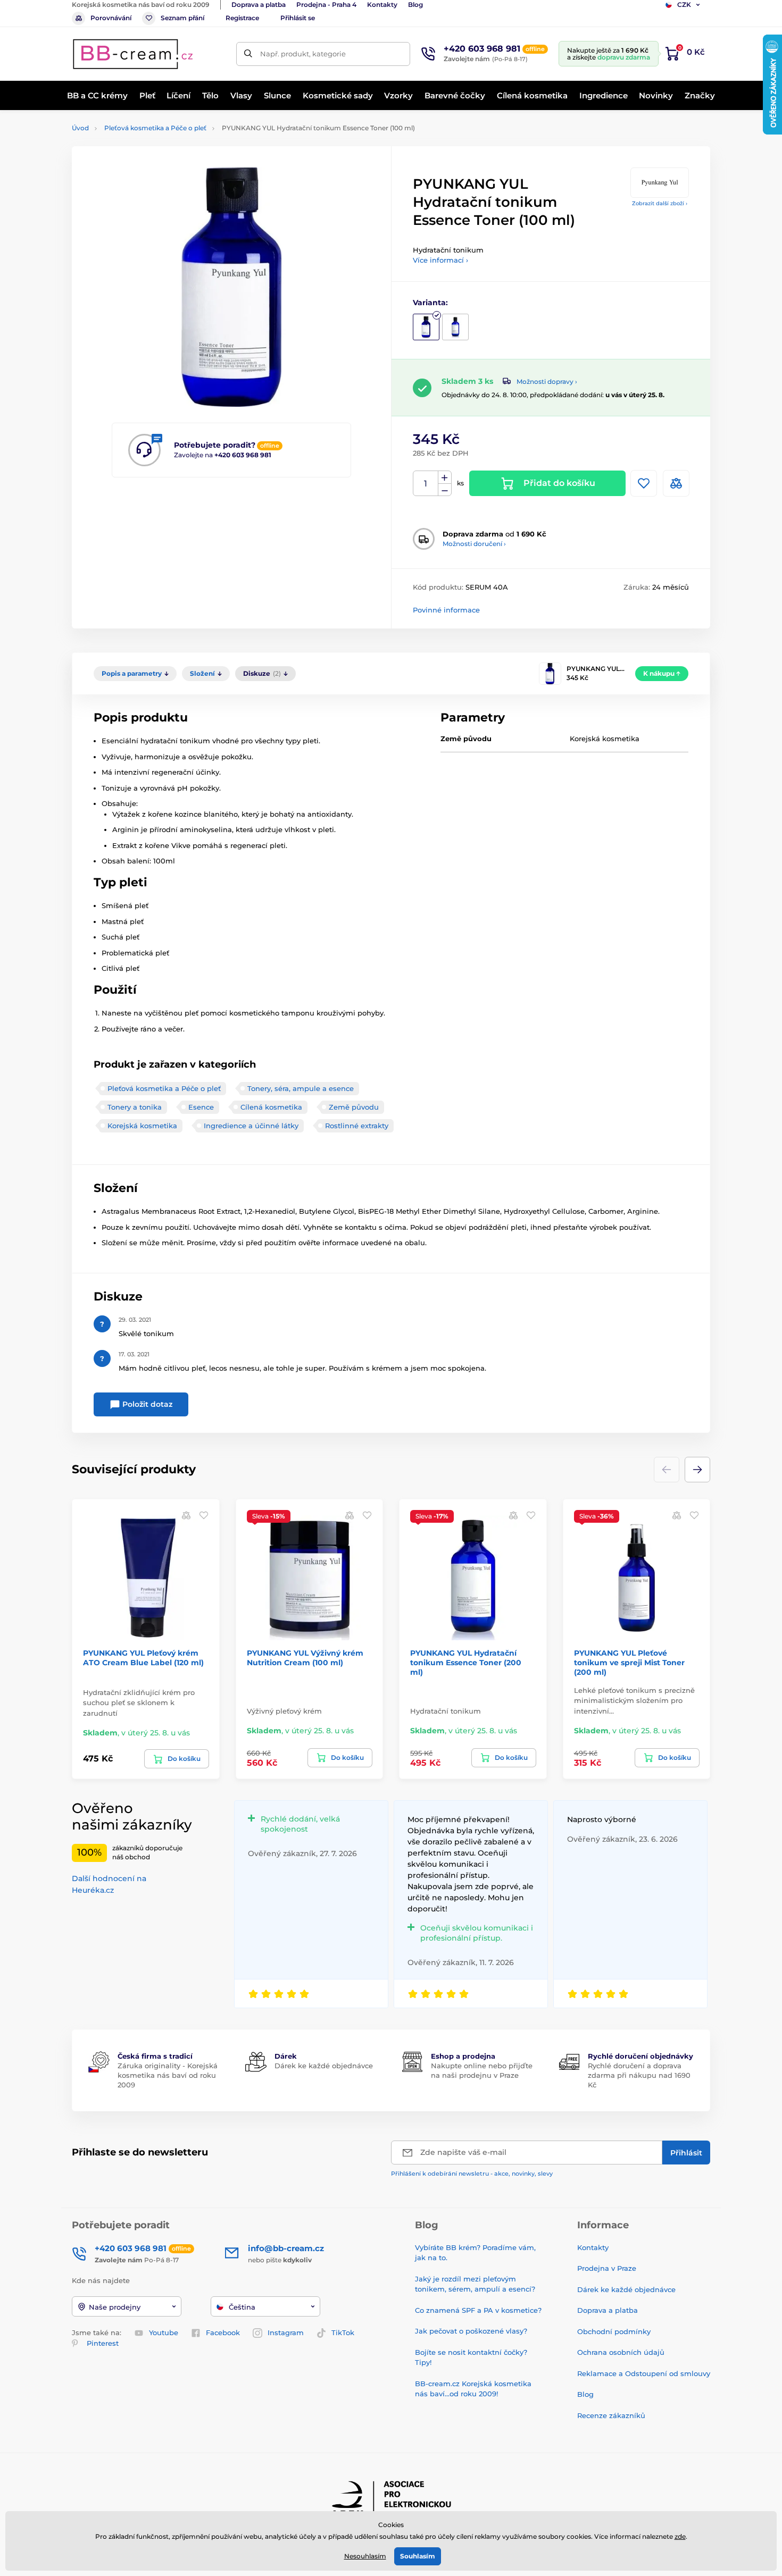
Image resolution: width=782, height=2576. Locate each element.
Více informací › (440, 260)
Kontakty (382, 5)
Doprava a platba (259, 5)
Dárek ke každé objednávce (324, 2066)
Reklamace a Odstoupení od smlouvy (644, 2373)
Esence (201, 1107)
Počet (426, 484)
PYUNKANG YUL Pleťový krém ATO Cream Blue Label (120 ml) (143, 1658)
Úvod (80, 128)
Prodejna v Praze (607, 2268)
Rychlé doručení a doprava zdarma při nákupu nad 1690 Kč (639, 2075)
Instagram (286, 2332)
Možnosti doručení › (474, 544)
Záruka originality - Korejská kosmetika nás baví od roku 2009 (168, 2075)
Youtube (164, 2332)
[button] (697, 1470)
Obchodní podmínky (614, 2331)
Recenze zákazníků (611, 2415)
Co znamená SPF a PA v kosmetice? (478, 2310)
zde (680, 2536)
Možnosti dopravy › (547, 381)
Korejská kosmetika (142, 1126)
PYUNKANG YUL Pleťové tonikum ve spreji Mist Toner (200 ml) (629, 1663)
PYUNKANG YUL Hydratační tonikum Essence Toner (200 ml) (466, 1663)
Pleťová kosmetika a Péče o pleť (155, 128)
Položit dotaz (146, 1404)
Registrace (242, 18)
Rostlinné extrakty (357, 1126)
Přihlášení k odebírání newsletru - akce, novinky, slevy (472, 2174)
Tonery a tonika (135, 1107)
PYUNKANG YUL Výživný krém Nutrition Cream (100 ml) (305, 1658)
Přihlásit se (298, 18)
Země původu (354, 1107)
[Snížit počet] (445, 490)
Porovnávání (111, 18)
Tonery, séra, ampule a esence (301, 1088)
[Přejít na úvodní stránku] (133, 54)
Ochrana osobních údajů (621, 2352)
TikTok (343, 2332)
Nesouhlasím (365, 2556)
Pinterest (103, 2343)
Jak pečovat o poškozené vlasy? (471, 2331)
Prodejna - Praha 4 (326, 5)
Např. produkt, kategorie (303, 54)
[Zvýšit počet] (445, 477)
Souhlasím (418, 2556)
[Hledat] (248, 54)
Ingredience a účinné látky (251, 1126)
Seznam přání (182, 18)
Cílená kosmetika (271, 1107)
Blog (415, 5)
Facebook (223, 2332)
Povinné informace (446, 610)
